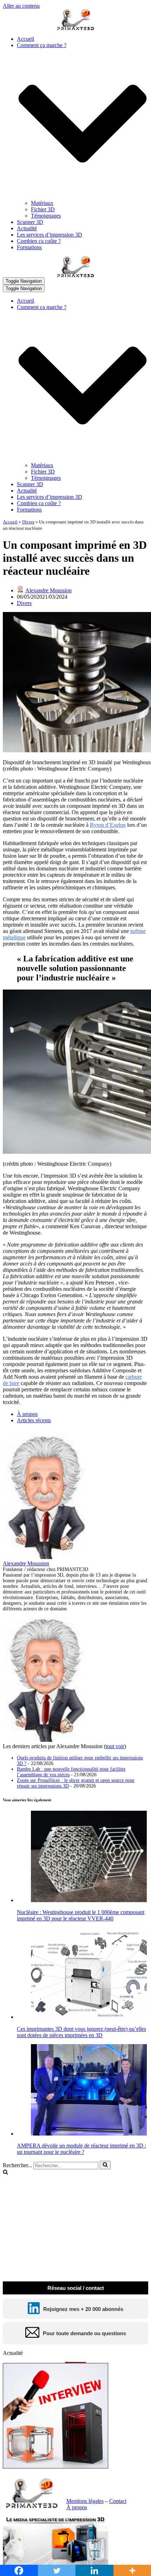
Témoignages (46, 216)
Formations (29, 247)
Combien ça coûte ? (39, 241)
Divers (28, 522)
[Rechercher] (105, 2165)
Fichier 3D (43, 209)
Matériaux (42, 203)
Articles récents (34, 1420)
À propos (27, 1414)
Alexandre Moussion (48, 590)
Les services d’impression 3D (50, 235)
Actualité (27, 228)
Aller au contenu (21, 6)
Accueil (25, 39)
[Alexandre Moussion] (47, 1557)
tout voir (115, 1746)
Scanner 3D (30, 222)
